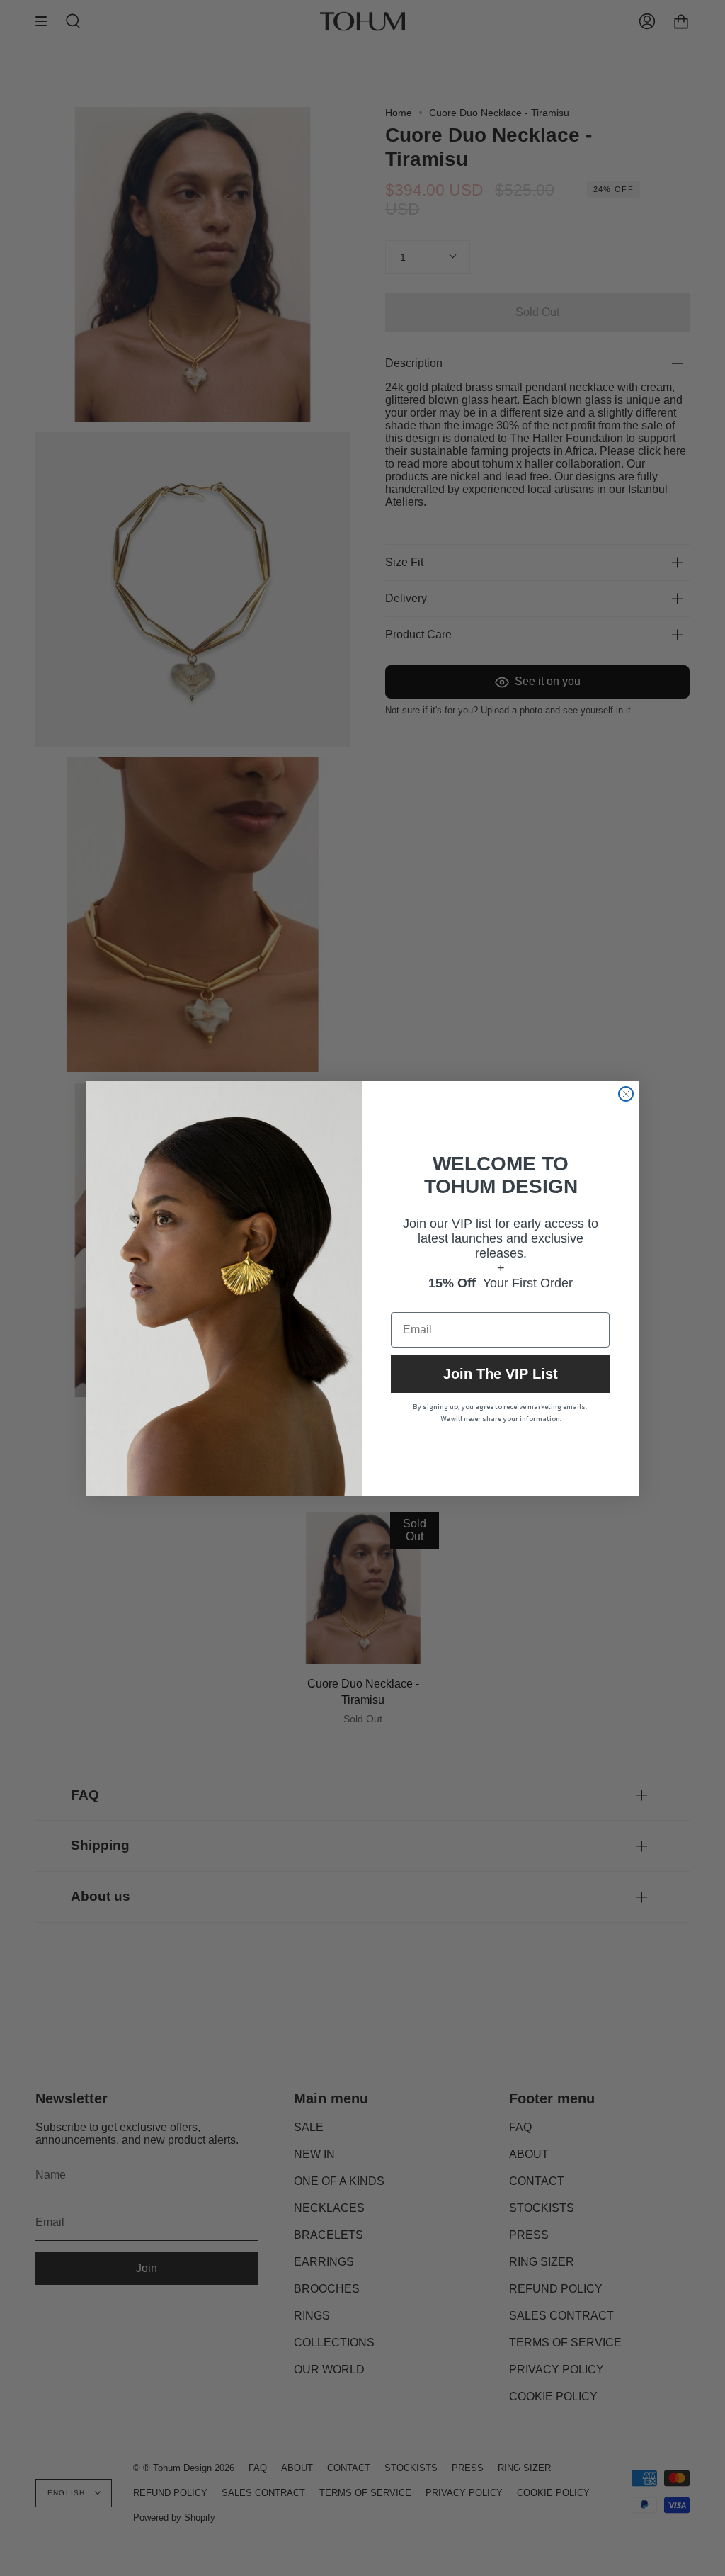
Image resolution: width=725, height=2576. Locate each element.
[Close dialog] (626, 1094)
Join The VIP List (501, 1374)
